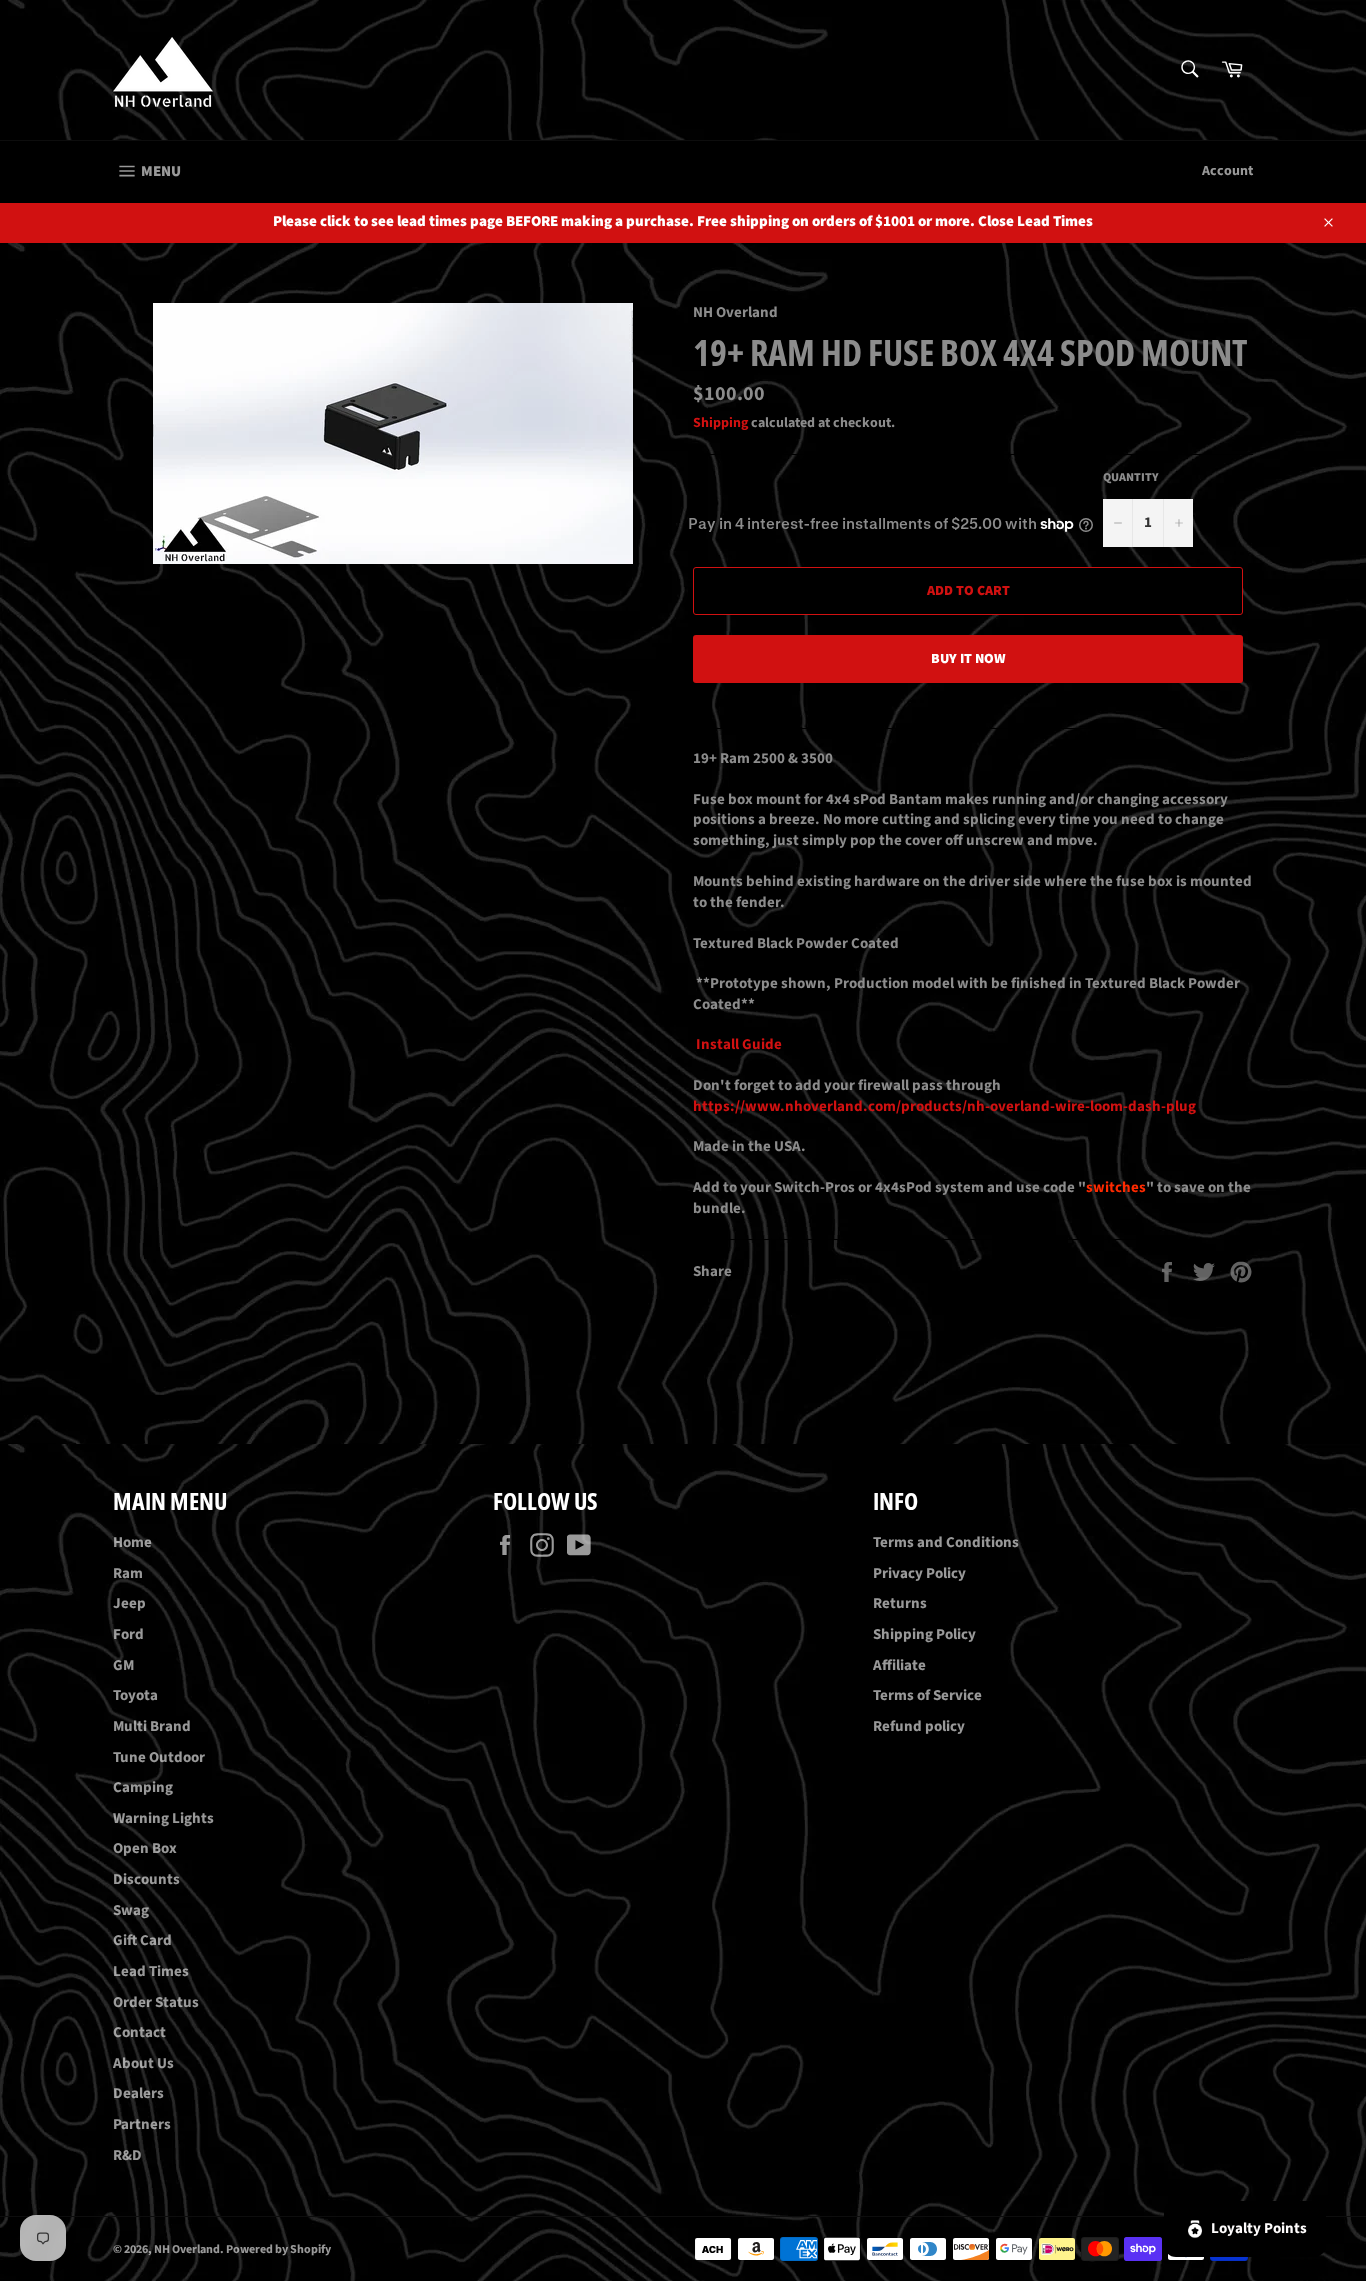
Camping (143, 1787)
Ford (128, 1634)
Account (1227, 171)
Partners (142, 2124)
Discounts (146, 1879)
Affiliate (899, 1665)
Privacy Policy (919, 1573)
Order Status (156, 2002)
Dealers (138, 2093)
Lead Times (151, 1971)
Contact (139, 2032)
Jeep (129, 1603)
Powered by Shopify (278, 2249)
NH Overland (187, 2249)
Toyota (135, 1695)
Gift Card (142, 1940)
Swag (131, 1910)
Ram (128, 1573)
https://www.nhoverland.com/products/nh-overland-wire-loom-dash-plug (944, 1106)
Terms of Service (927, 1695)
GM (123, 1665)
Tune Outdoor (159, 1757)
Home (132, 1542)
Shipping (720, 423)
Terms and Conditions (946, 1542)
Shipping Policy (924, 1634)
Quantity (1131, 478)
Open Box (145, 1848)
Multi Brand (152, 1726)
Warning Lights (163, 1818)
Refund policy (919, 1726)
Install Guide (737, 1044)
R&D (127, 2155)
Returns (900, 1603)
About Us (143, 2063)
